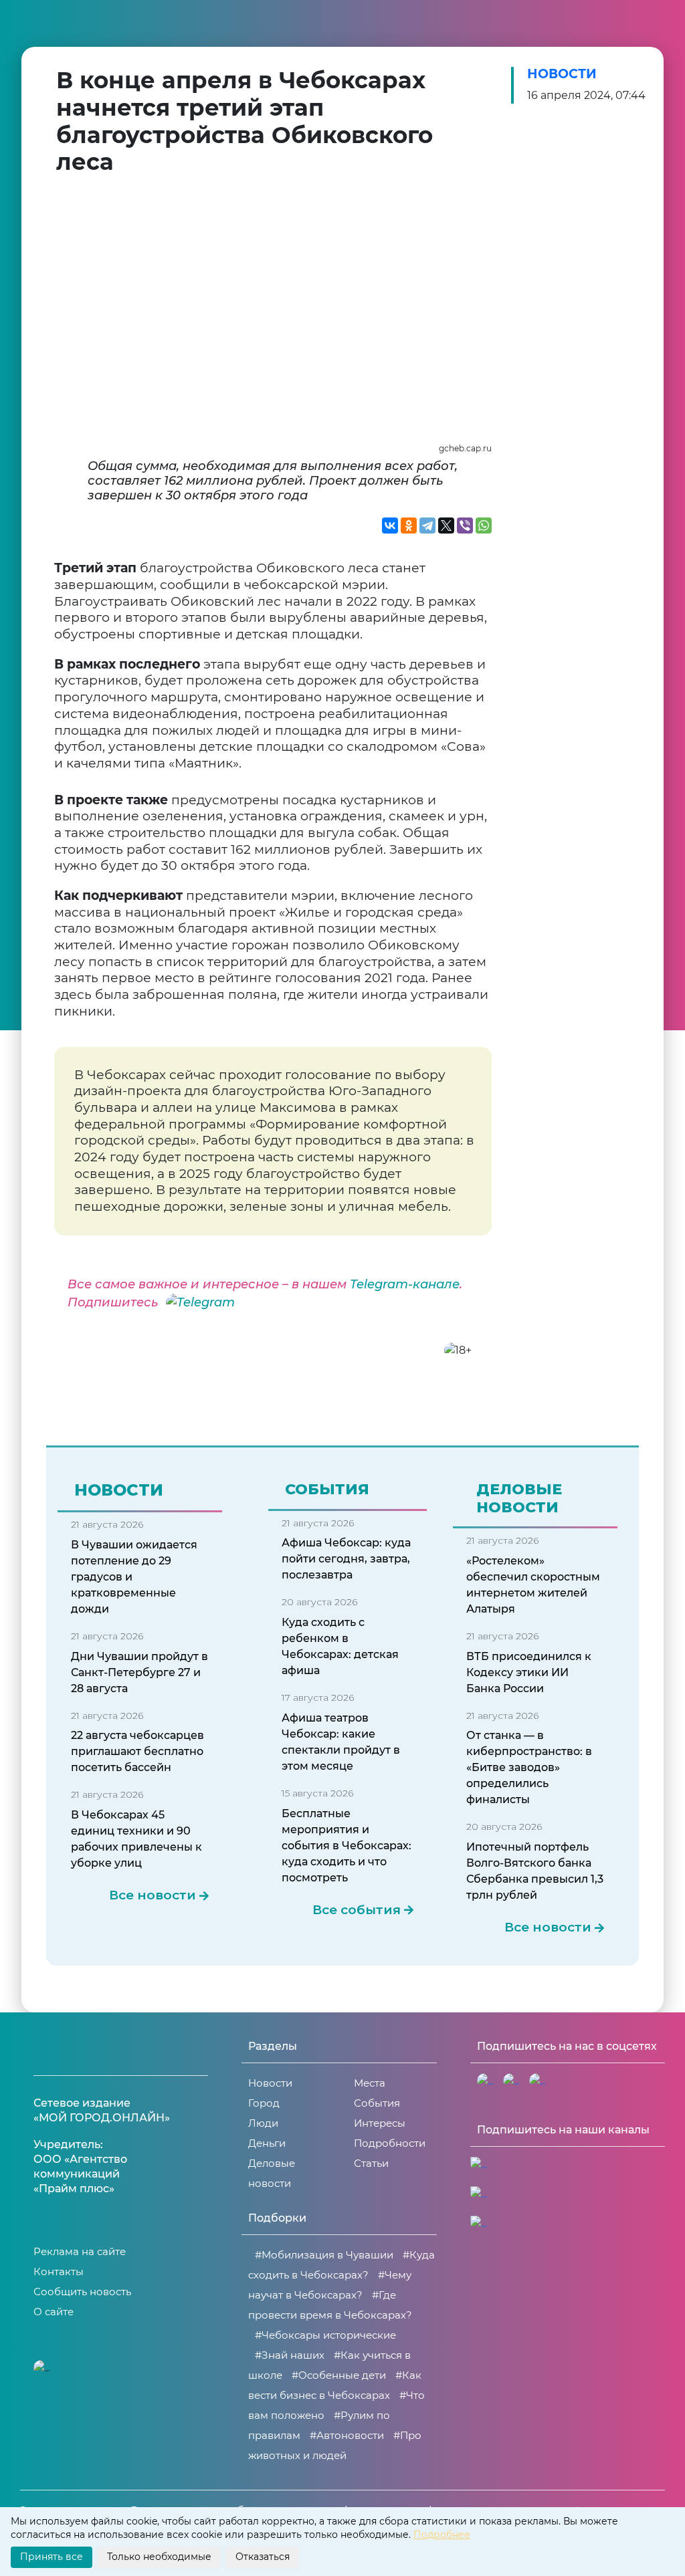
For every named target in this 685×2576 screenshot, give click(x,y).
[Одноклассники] (409, 525)
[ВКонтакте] (390, 525)
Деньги (267, 2143)
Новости (562, 74)
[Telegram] (427, 525)
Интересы (380, 2123)
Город (264, 2103)
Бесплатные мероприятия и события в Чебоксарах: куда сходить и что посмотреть (347, 1846)
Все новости (153, 1895)
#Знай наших (290, 2355)
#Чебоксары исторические (325, 2335)
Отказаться (263, 2557)
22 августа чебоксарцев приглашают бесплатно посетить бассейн (137, 1751)
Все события (357, 1910)
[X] (446, 525)
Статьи (371, 2163)
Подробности (390, 2143)
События (377, 2103)
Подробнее (442, 2535)
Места (370, 2083)
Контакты (59, 2271)
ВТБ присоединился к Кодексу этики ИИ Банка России (529, 1672)
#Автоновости (347, 2435)
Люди (263, 2123)
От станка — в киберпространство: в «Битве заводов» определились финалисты (529, 1767)
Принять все (52, 2557)
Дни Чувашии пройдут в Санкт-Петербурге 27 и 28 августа (139, 1672)
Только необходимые (159, 2557)
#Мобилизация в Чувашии (324, 2255)
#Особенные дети (339, 2375)
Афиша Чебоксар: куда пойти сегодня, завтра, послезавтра (346, 1559)
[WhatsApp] (484, 525)
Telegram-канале (405, 1284)
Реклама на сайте (80, 2251)
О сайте (54, 2312)
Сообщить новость (82, 2292)
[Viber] (465, 525)
